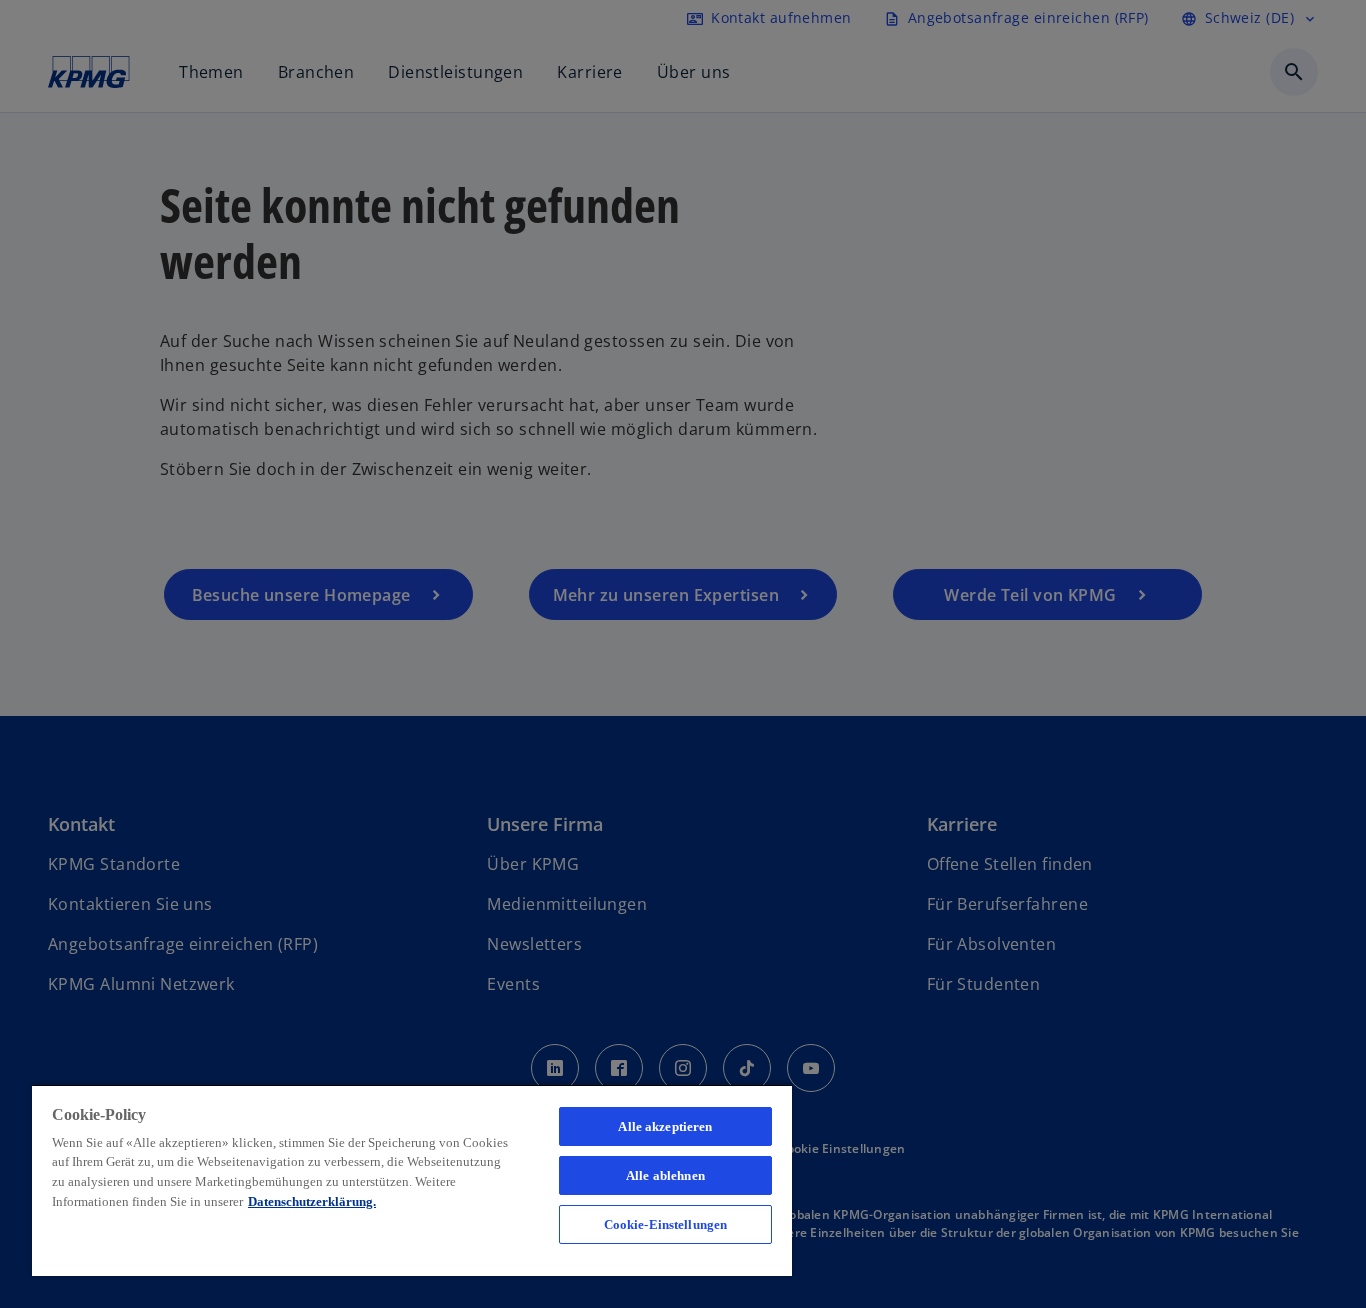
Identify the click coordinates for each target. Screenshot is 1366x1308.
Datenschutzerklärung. (312, 1201)
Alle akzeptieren (665, 1126)
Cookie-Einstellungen (666, 1224)
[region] (412, 1180)
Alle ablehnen (665, 1175)
